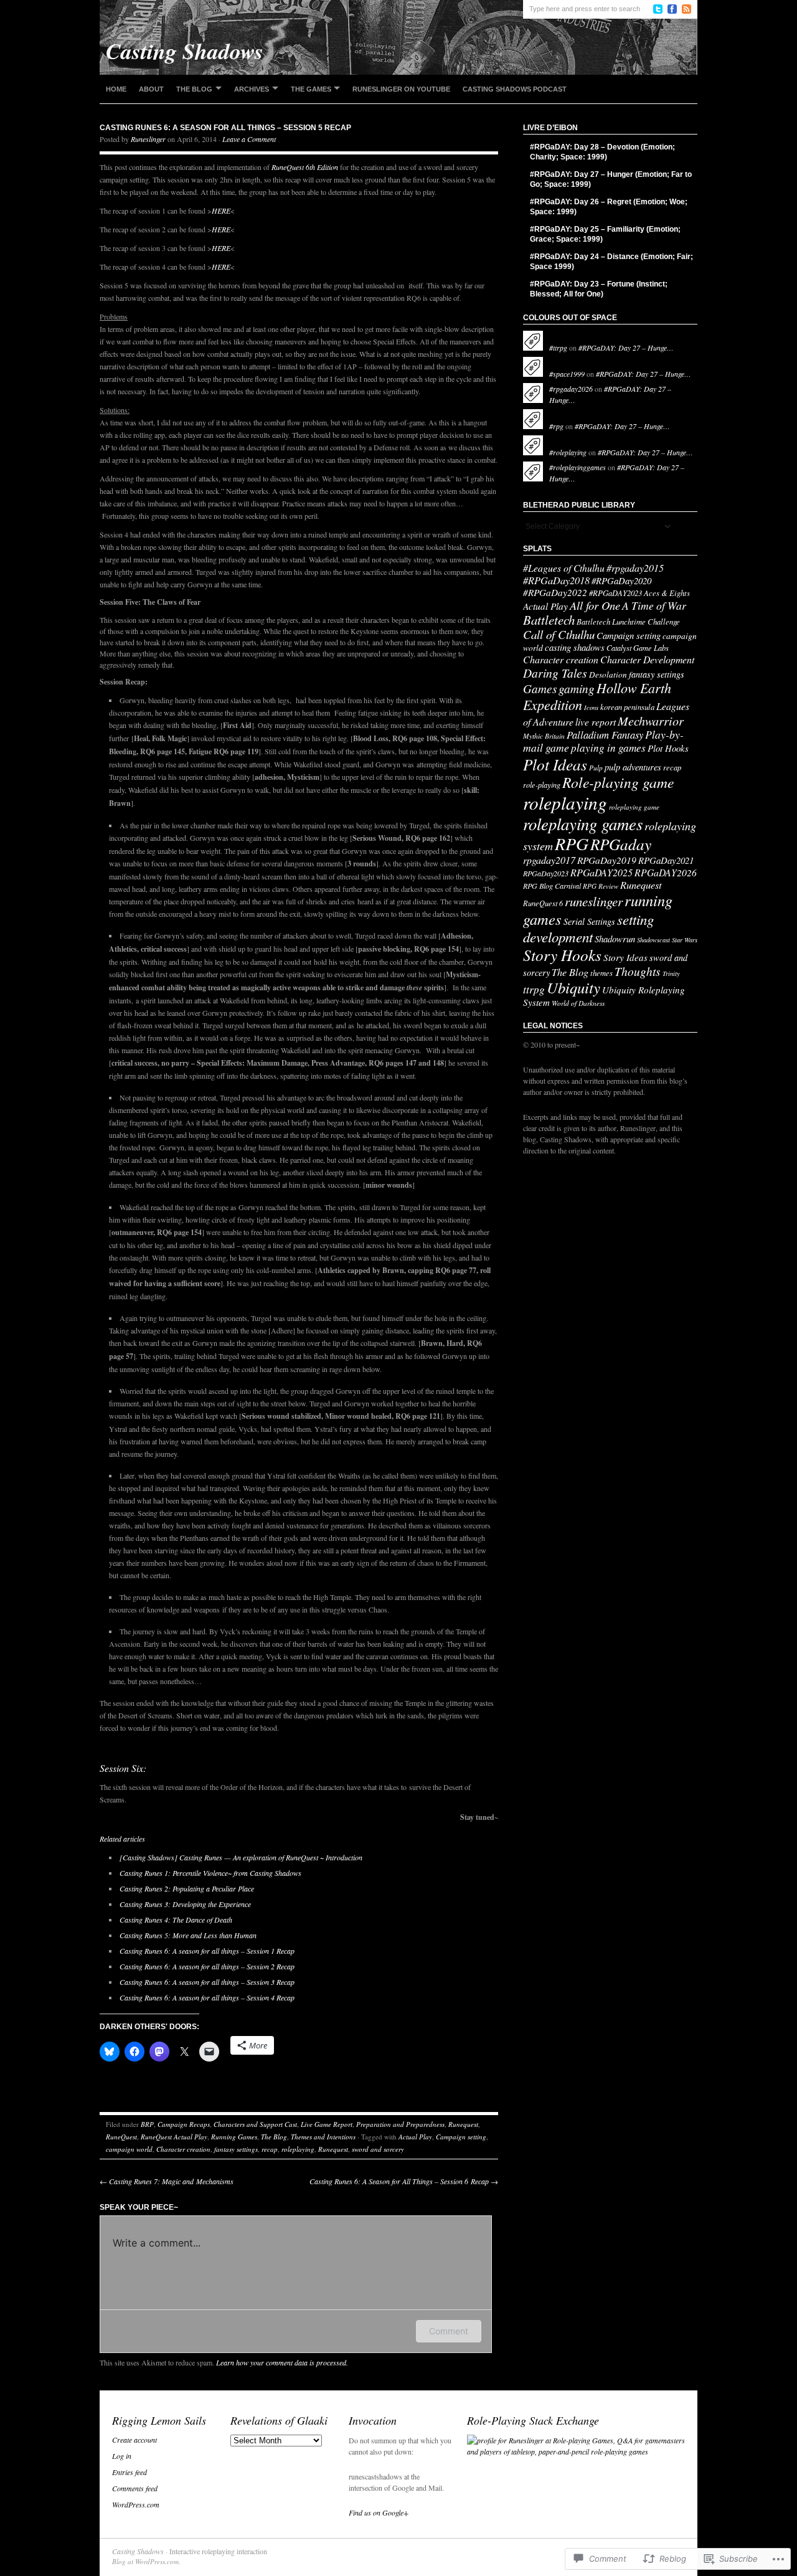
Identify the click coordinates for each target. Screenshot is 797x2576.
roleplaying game (634, 807)
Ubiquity (573, 987)
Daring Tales (555, 673)
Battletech (549, 620)
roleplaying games (583, 823)
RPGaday (621, 844)
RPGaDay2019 (607, 860)
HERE (221, 211)
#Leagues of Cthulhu (564, 568)
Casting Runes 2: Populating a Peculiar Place (187, 1888)
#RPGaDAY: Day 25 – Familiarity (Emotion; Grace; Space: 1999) (605, 234)
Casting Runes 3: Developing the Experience (185, 1904)
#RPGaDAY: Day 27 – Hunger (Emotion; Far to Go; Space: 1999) (611, 179)
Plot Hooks (668, 748)
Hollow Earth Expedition (597, 696)
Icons (591, 708)
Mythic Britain (544, 736)
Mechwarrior (651, 720)
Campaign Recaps (184, 2124)
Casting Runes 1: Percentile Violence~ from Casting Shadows (210, 1873)
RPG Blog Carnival (552, 886)
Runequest (463, 2124)
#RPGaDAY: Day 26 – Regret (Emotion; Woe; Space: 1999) (609, 207)
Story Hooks (562, 955)
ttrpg (534, 989)
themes (601, 973)
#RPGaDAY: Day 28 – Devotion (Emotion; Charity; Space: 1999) (602, 152)
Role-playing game (618, 782)
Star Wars (685, 940)
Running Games (234, 2137)
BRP (147, 2124)
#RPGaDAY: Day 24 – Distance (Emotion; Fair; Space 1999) (611, 262)
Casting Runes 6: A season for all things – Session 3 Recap (207, 1982)
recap (270, 2149)
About (151, 89)
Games (540, 688)
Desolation (608, 675)
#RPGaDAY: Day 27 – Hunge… (626, 348)
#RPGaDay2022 (555, 592)
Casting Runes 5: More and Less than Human (188, 1935)
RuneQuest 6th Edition (305, 167)
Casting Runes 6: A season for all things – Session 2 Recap (207, 1966)
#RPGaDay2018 (556, 580)
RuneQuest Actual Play (174, 2137)
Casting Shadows (138, 2551)
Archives (252, 89)
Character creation (183, 2149)
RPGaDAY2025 (601, 872)
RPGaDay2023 (546, 873)
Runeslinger (148, 139)
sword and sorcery (378, 2149)
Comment (449, 2331)
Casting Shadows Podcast (515, 89)
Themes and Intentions (323, 2137)
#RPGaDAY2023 (615, 593)
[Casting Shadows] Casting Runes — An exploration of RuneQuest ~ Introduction (241, 1857)
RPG (572, 843)
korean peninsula (627, 707)
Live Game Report (327, 2124)
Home (116, 89)
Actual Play (415, 2137)
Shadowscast (653, 940)
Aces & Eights (667, 593)
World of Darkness (578, 1003)
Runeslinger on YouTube (401, 89)
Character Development (647, 659)
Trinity (671, 973)
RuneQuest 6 (543, 903)
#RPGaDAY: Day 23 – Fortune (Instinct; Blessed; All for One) (599, 289)
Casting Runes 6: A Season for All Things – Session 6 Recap (404, 2181)
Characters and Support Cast (255, 2124)
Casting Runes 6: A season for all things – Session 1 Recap (207, 1951)
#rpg (556, 426)
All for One (595, 605)
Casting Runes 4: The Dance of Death (176, 1920)
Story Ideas (625, 957)
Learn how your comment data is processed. (282, 2362)
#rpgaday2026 (571, 389)
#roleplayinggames (578, 467)
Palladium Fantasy (605, 734)
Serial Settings (589, 921)
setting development (588, 928)
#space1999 (567, 374)
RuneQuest (121, 2137)
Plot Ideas (555, 764)
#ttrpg (558, 348)
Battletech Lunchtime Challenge (628, 621)
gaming (577, 688)
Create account (134, 2440)
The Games (311, 89)
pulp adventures (633, 767)
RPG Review (601, 886)
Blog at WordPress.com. (146, 2561)
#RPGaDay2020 (621, 580)
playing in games (608, 748)
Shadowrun (615, 939)
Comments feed (135, 2488)
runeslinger (594, 901)
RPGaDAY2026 (666, 872)
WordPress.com (136, 2504)
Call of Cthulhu (559, 634)
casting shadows (575, 647)
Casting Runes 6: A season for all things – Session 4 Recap (207, 1997)
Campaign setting (461, 2137)
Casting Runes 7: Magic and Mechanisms (167, 2181)
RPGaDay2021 (666, 860)
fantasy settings (236, 2149)
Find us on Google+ (379, 2512)
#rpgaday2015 (635, 568)
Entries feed (130, 2472)
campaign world (129, 2149)
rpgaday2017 (549, 860)
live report (596, 722)
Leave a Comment (249, 139)
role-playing (542, 785)
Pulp (596, 768)
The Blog (194, 89)
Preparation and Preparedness (400, 2124)
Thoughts (638, 971)
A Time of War (654, 605)
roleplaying (298, 2149)
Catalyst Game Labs (638, 648)
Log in (122, 2456)
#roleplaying (568, 452)
